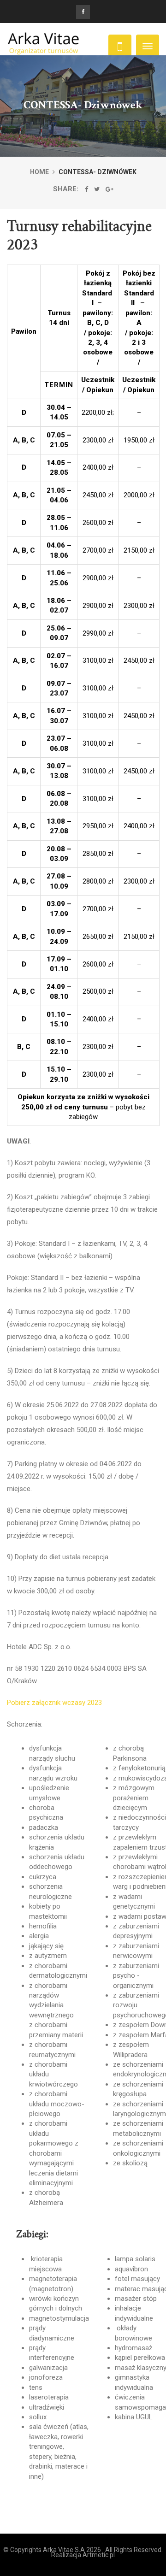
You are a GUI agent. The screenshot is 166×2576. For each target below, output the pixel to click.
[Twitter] (97, 189)
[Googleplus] (110, 189)
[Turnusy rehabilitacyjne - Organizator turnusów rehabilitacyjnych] (44, 46)
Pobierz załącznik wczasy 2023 (54, 1703)
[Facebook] (86, 189)
